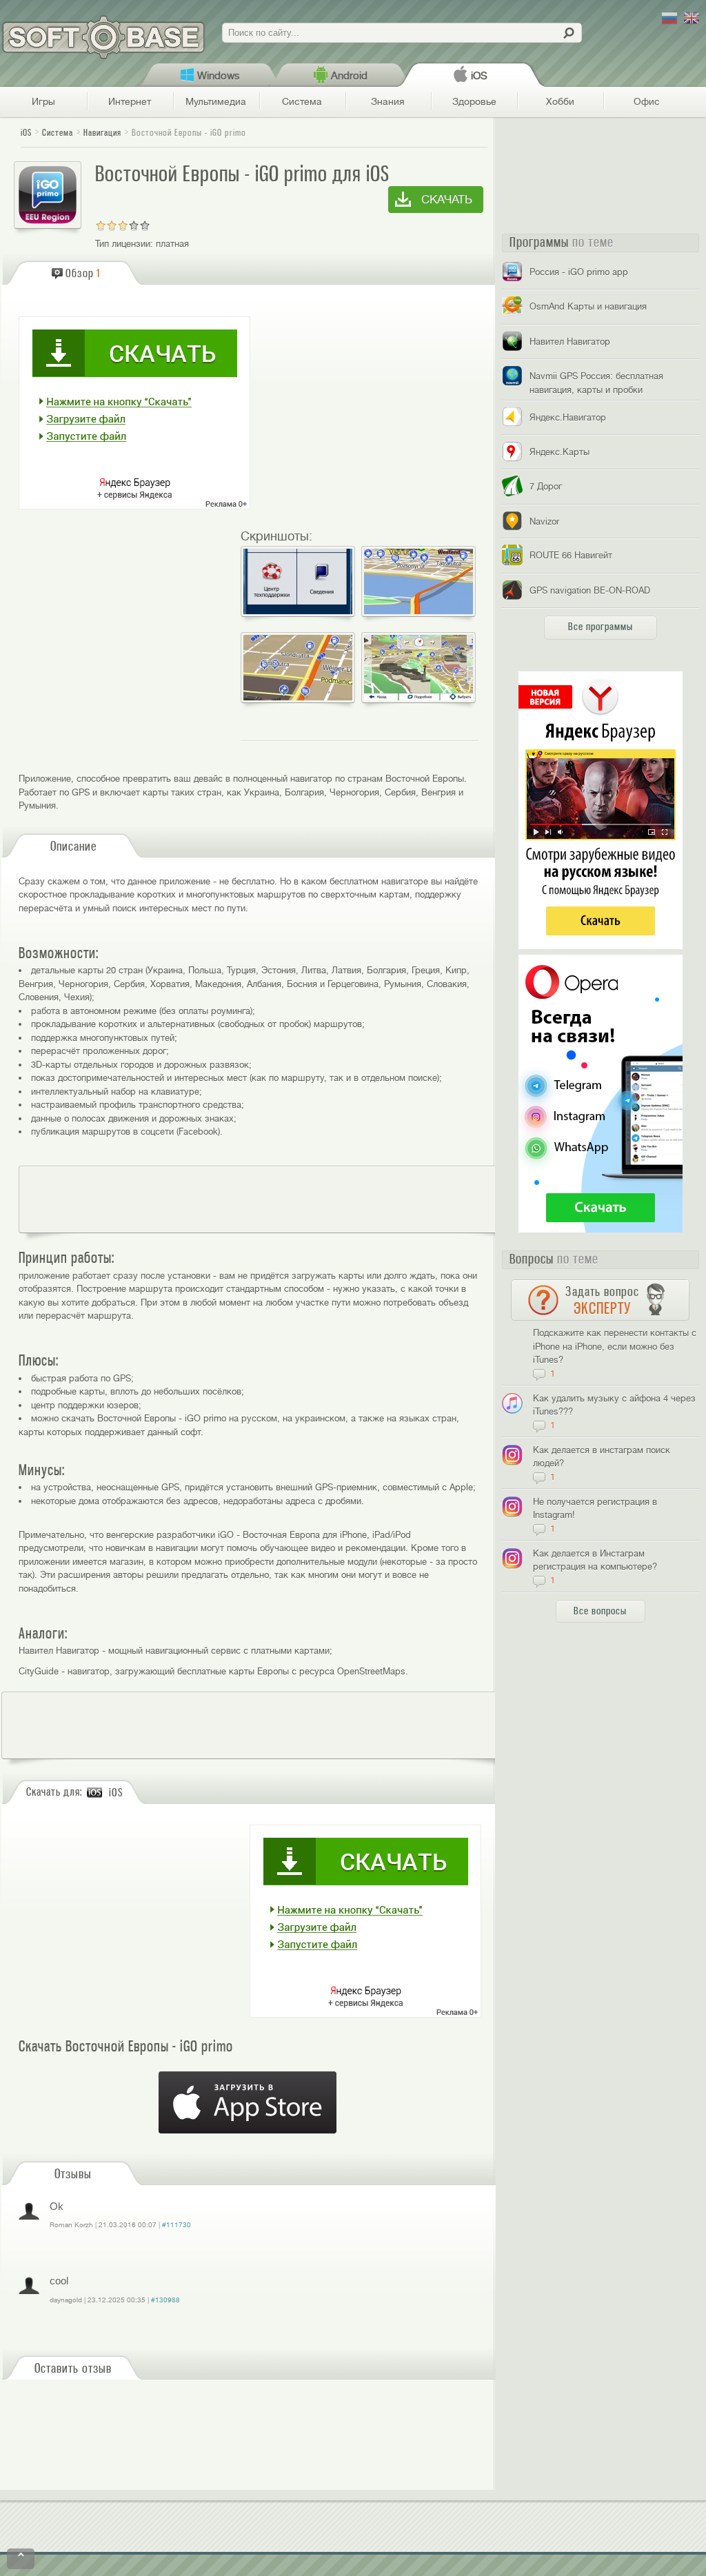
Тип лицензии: (124, 244)
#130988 (165, 2300)
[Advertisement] (272, 1199)
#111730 (176, 2225)
